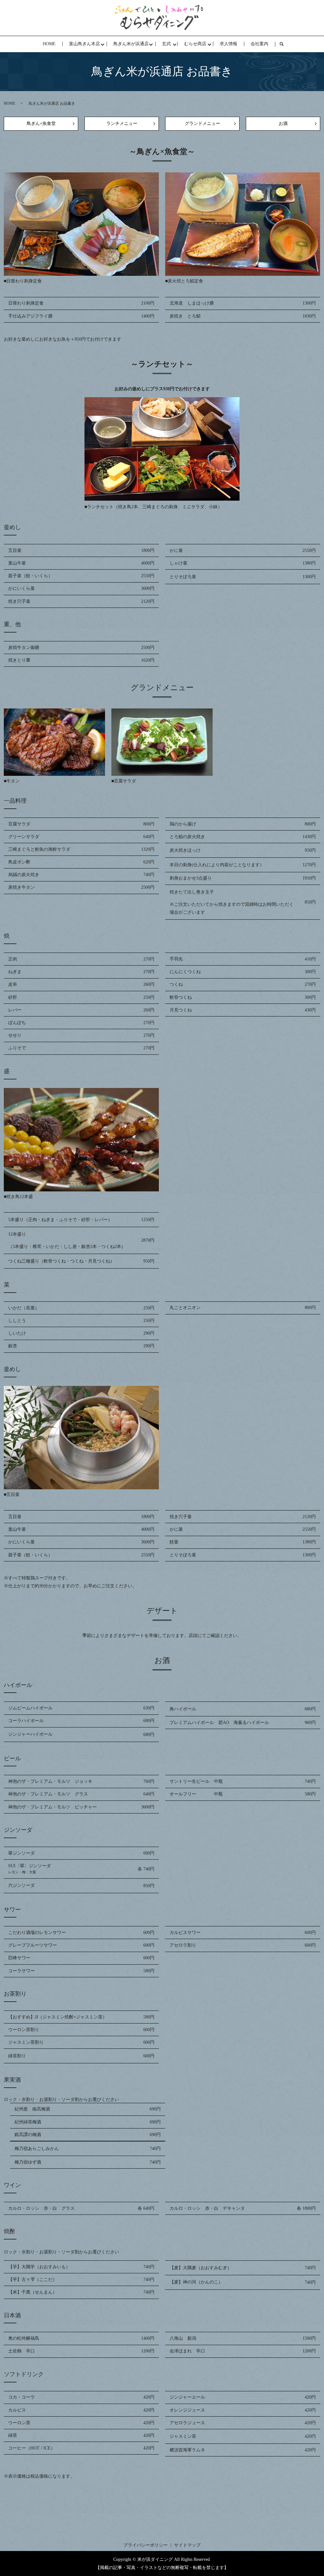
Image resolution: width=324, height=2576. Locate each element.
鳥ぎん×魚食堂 (41, 124)
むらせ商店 (195, 44)
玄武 (166, 44)
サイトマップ (187, 2545)
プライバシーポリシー (146, 2545)
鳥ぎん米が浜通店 (131, 44)
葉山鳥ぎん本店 (84, 44)
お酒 (283, 124)
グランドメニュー (202, 124)
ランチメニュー (122, 124)
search (285, 44)
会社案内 (259, 44)
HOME (49, 44)
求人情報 (228, 44)
